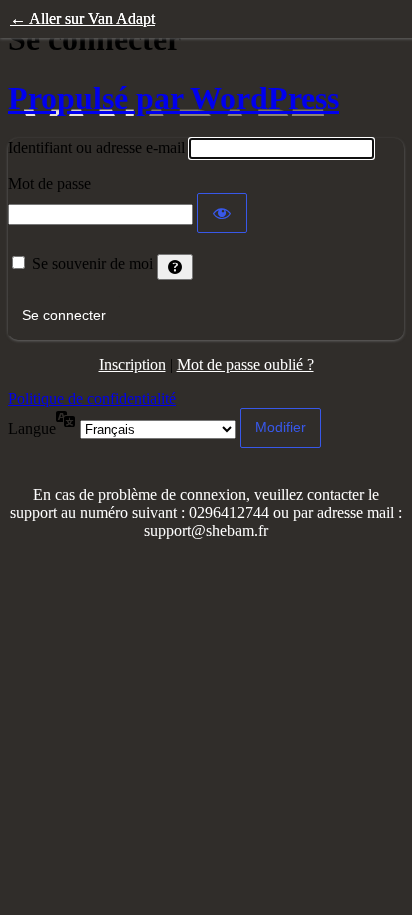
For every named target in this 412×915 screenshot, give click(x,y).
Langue (32, 428)
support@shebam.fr (206, 530)
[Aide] (175, 267)
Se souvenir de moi (92, 263)
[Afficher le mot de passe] (222, 213)
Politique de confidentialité (92, 398)
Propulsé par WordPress (173, 98)
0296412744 (231, 512)
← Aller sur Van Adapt (82, 18)
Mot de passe (49, 183)
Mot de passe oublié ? (245, 364)
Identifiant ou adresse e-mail (96, 147)
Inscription (132, 364)
